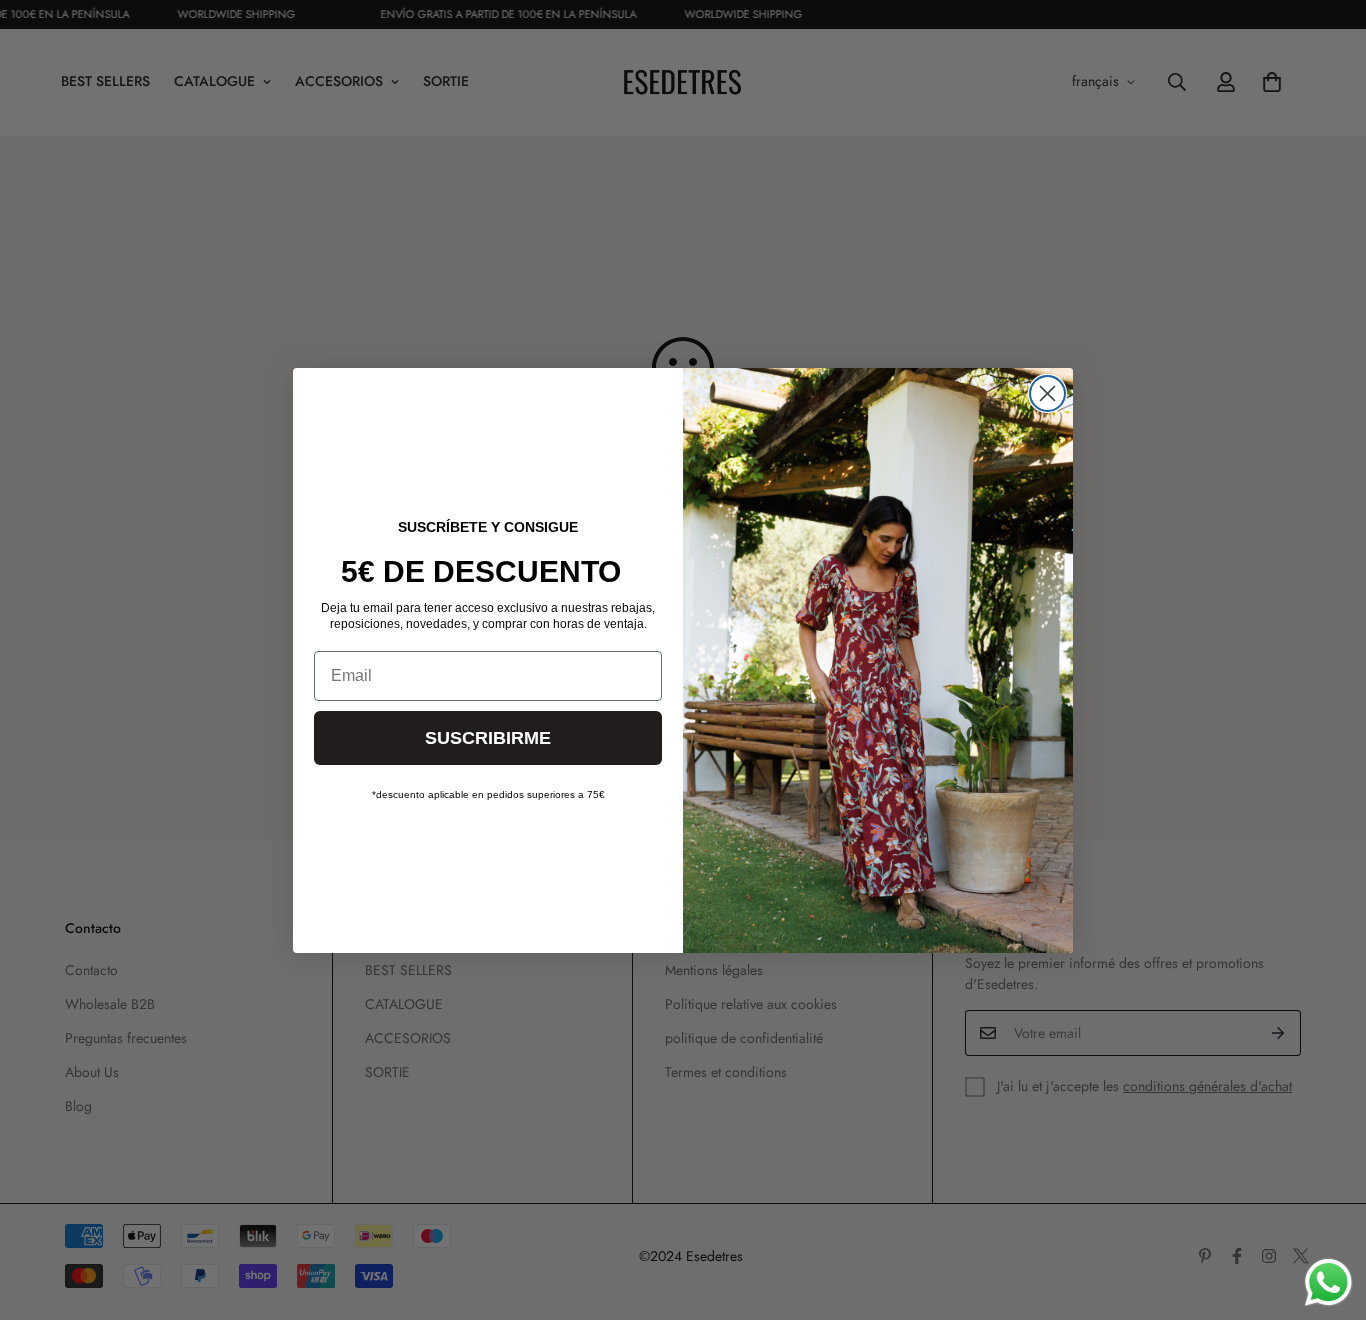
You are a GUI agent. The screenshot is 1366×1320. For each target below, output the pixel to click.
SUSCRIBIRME (488, 738)
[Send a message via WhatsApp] (1328, 1282)
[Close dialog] (1047, 393)
